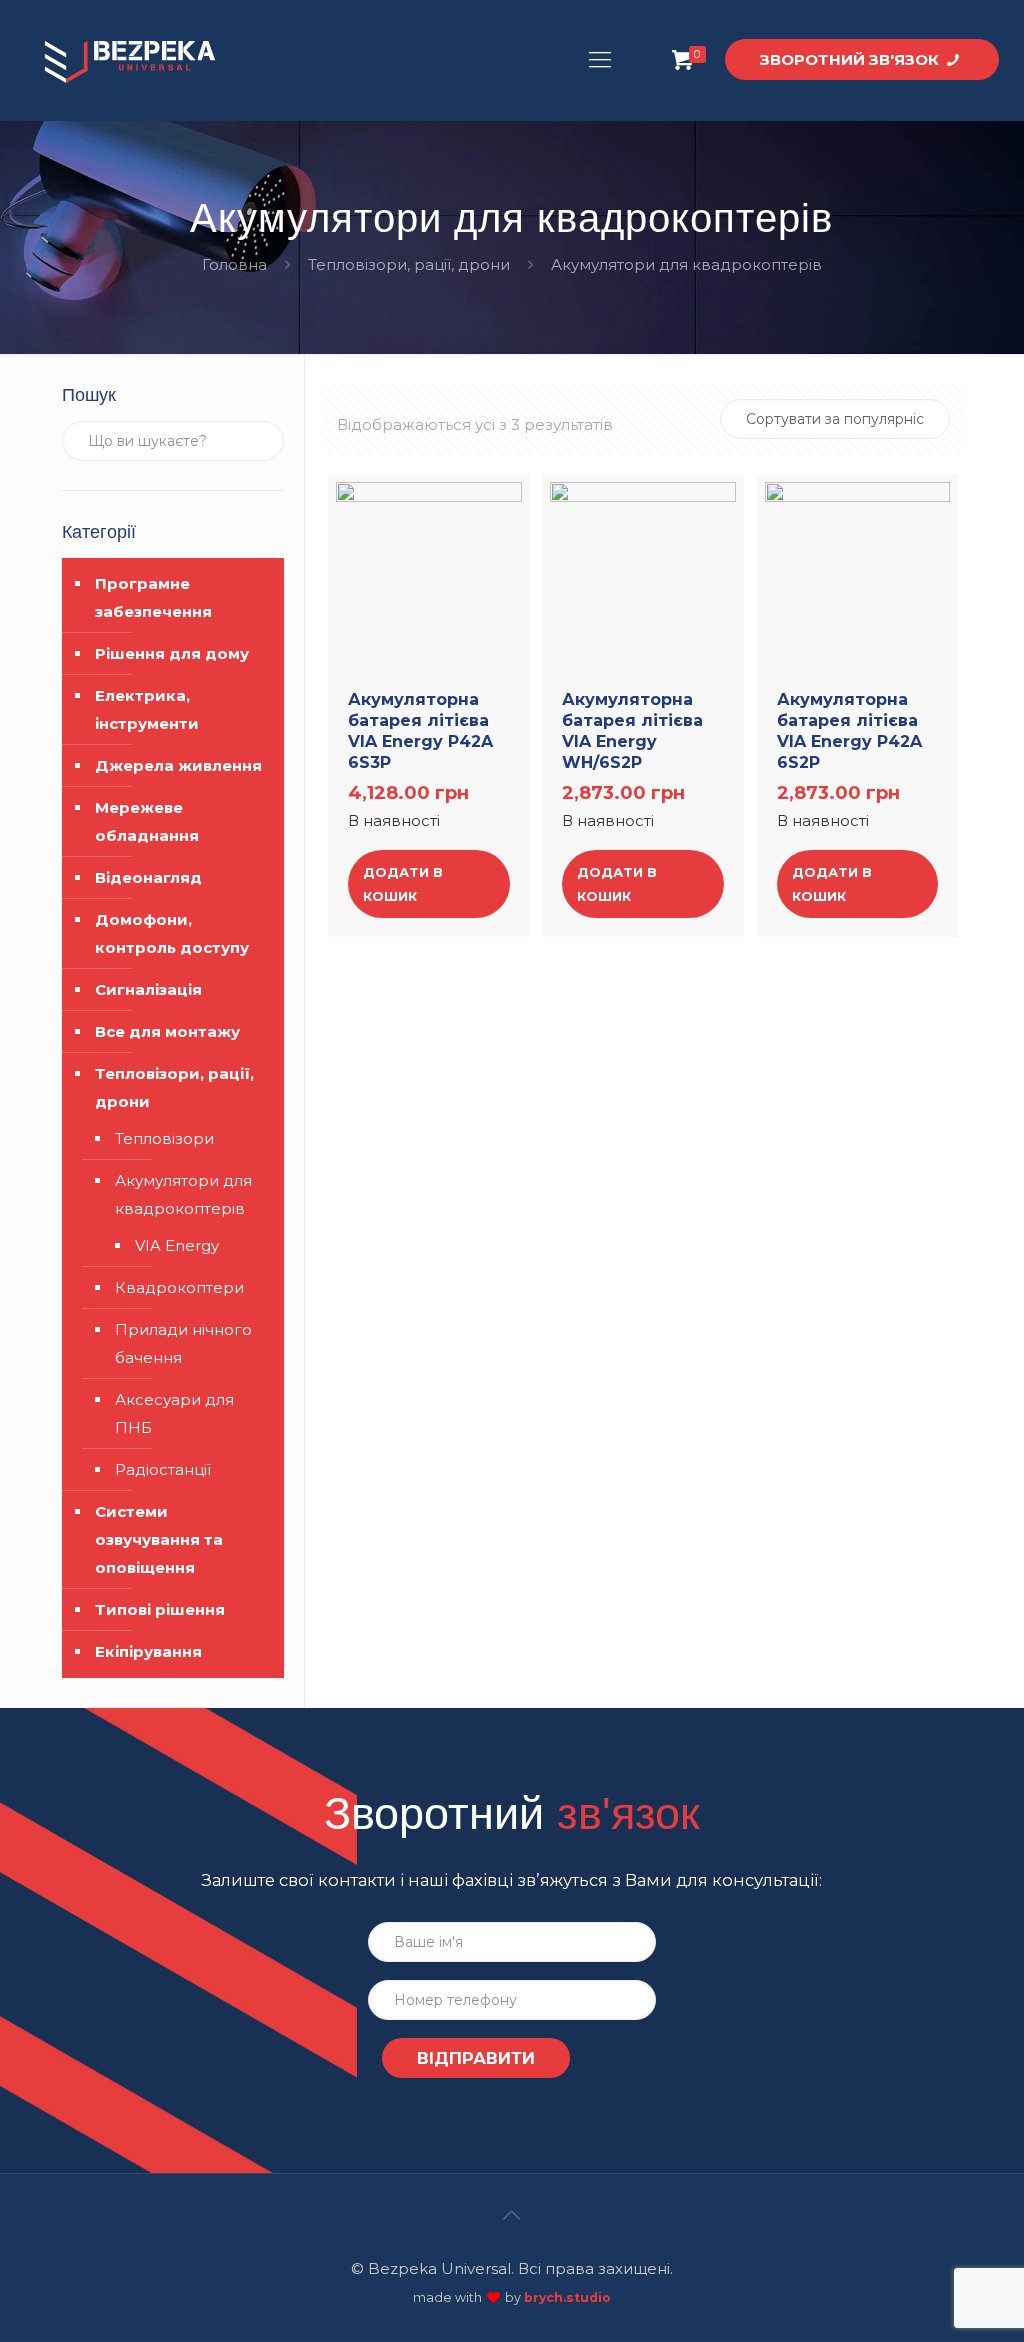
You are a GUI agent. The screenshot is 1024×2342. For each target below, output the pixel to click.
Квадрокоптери (179, 1287)
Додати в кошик (403, 884)
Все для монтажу (167, 1031)
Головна (234, 264)
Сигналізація (148, 989)
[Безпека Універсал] (130, 60)
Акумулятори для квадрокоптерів (183, 1194)
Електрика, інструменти (147, 709)
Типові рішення (160, 1609)
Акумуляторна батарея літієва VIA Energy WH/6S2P (632, 730)
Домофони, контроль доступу (172, 933)
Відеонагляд (148, 877)
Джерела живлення (178, 765)
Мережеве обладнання (147, 821)
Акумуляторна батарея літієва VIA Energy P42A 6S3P (420, 730)
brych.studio (567, 2297)
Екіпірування (148, 1651)
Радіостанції (163, 1469)
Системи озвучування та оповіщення (159, 1539)
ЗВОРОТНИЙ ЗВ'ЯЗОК (851, 59)
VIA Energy (177, 1245)
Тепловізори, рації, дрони (409, 264)
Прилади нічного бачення (183, 1343)
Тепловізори (164, 1138)
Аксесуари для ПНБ (174, 1413)
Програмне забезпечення (153, 597)
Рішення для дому (172, 653)
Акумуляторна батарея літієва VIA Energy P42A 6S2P (849, 730)
